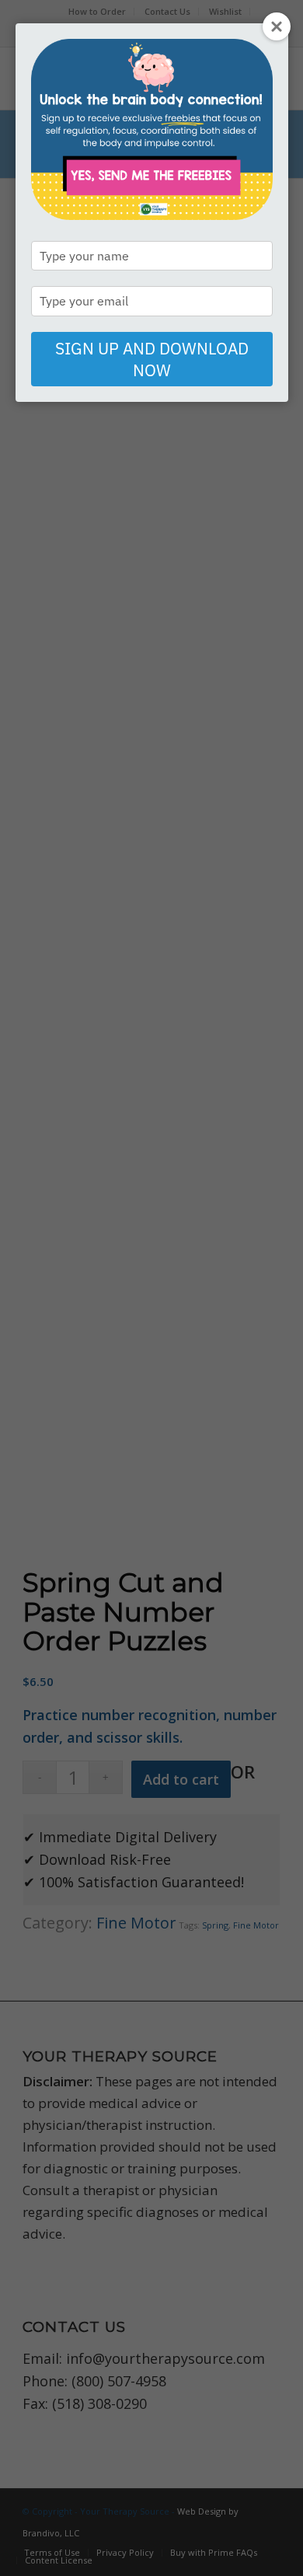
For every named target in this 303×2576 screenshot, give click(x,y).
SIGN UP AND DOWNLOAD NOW (152, 359)
